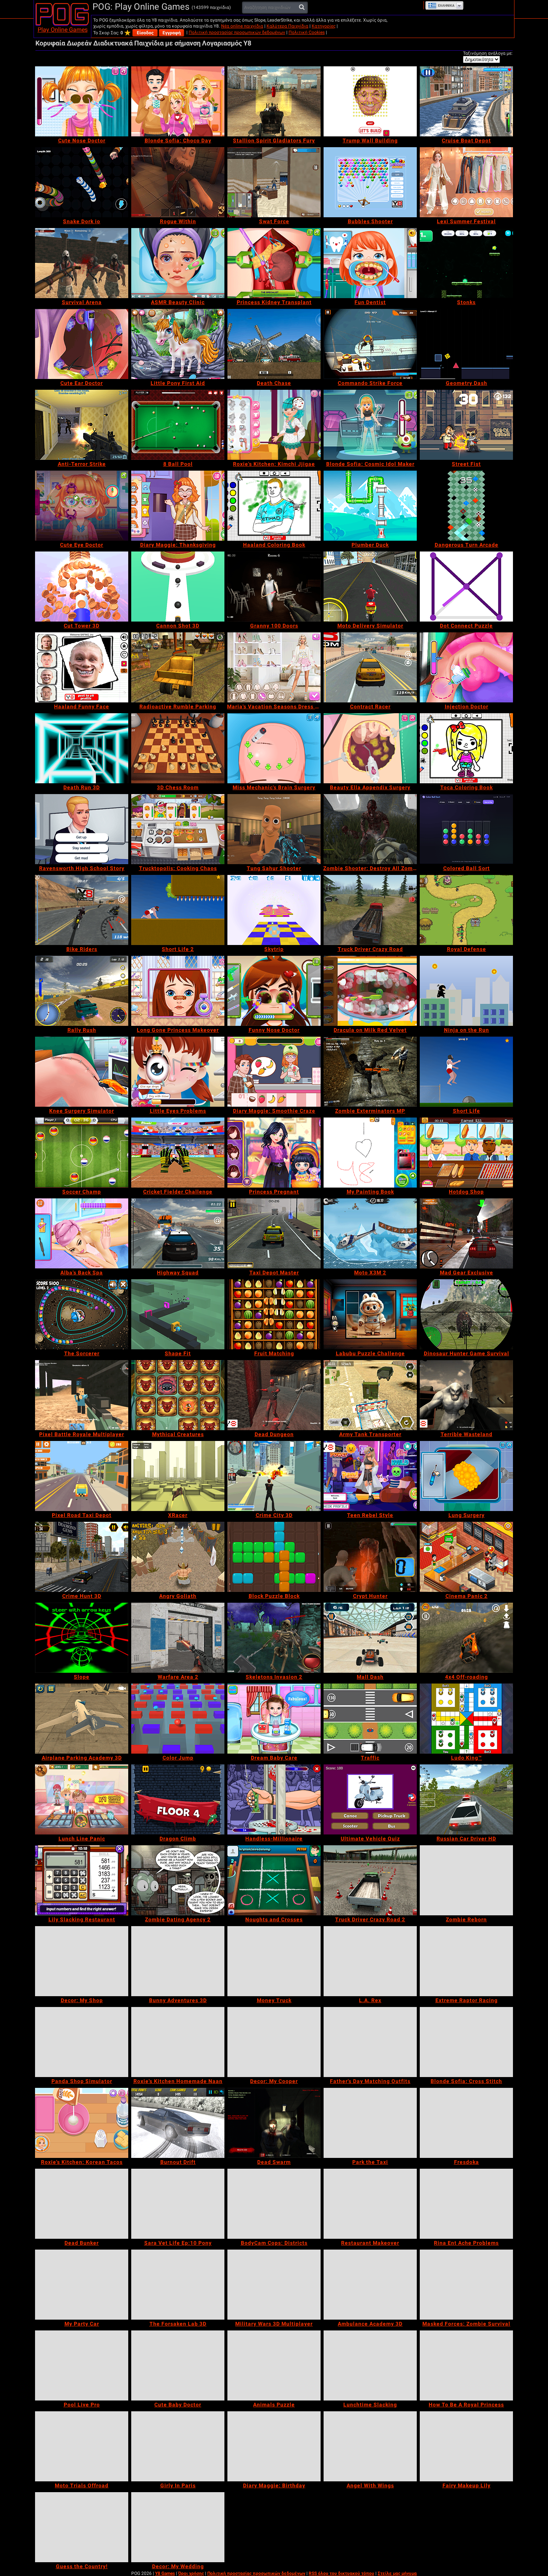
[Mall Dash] (370, 1638)
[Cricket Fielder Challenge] (178, 1153)
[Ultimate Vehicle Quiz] (370, 1799)
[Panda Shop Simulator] (82, 2042)
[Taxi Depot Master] (274, 1233)
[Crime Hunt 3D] (82, 1557)
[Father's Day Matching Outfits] (370, 2042)
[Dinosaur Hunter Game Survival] (466, 1314)
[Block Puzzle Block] (274, 1557)
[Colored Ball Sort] (466, 829)
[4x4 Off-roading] (466, 1638)
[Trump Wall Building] (370, 101)
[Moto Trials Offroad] (82, 2446)
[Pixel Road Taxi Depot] (82, 1476)
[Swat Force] (274, 182)
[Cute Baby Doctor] (178, 2365)
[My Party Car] (82, 2285)
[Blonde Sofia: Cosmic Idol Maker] (370, 425)
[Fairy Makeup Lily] (466, 2446)
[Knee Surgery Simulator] (82, 1072)
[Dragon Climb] (178, 1799)
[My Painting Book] (370, 1153)
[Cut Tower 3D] (82, 587)
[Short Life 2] (178, 910)
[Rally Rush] (82, 991)
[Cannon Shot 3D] (178, 587)
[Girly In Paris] (178, 2446)
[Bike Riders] (82, 910)
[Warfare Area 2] (178, 1638)
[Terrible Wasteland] (466, 1395)
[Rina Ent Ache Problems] (466, 2204)
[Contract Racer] (370, 667)
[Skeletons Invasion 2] (274, 1638)
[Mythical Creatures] (178, 1395)
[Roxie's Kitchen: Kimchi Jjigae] (274, 425)
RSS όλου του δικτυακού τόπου (341, 2573)
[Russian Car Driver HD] (466, 1799)
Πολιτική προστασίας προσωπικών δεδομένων (237, 32)
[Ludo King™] (466, 1719)
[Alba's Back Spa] (82, 1233)
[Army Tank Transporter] (370, 1395)
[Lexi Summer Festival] (466, 182)
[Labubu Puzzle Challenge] (370, 1314)
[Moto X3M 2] (370, 1233)
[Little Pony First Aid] (178, 344)
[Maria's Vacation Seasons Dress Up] (274, 667)
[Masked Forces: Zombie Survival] (466, 2285)
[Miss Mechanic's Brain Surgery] (274, 748)
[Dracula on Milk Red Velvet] (370, 991)
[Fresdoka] (466, 2123)
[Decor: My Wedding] (178, 2527)
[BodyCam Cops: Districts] (274, 2204)
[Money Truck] (274, 1961)
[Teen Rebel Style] (370, 1476)
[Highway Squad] (178, 1233)
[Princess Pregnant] (274, 1153)
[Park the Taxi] (370, 2123)
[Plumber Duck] (370, 506)
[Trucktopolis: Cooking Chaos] (178, 829)
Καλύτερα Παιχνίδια (287, 26)
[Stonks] (466, 263)
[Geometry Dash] (466, 344)
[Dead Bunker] (82, 2204)
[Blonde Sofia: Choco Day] (178, 101)
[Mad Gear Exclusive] (466, 1233)
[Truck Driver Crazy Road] (370, 910)
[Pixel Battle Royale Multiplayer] (82, 1395)
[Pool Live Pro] (82, 2365)
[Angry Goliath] (178, 1557)
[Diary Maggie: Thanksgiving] (178, 506)
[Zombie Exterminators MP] (370, 1072)
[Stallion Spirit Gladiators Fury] (274, 101)
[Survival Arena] (82, 263)
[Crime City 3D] (274, 1476)
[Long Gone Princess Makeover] (178, 991)
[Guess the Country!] (82, 2527)
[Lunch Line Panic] (82, 1799)
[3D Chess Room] (178, 748)
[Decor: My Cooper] (274, 2042)
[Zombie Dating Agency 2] (178, 1880)
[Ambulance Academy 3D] (370, 2285)
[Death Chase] (274, 344)
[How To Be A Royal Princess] (466, 2365)
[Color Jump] (178, 1719)
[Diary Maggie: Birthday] (274, 2446)
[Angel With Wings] (370, 2446)
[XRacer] (178, 1476)
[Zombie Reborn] (466, 1880)
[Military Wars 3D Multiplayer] (274, 2285)
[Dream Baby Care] (274, 1719)
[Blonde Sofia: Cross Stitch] (466, 2042)
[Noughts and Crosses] (274, 1880)
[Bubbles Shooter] (370, 182)
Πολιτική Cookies (307, 32)
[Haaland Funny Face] (82, 667)
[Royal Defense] (466, 910)
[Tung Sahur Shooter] (274, 829)
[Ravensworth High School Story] (82, 829)
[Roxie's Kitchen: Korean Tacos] (82, 2123)
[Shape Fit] (178, 1314)
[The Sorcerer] (82, 1314)
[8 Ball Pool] (178, 425)
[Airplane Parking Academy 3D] (82, 1719)
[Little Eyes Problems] (178, 1072)
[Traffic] (370, 1719)
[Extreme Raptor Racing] (466, 1961)
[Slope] (82, 1638)
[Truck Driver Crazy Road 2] (370, 1880)
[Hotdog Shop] (466, 1153)
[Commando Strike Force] (370, 344)
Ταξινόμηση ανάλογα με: (488, 53)
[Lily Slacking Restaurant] (82, 1880)
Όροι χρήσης (191, 2573)
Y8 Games (165, 2573)
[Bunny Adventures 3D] (178, 1961)
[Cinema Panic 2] (466, 1557)
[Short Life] (466, 1072)
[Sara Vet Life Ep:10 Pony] (178, 2204)
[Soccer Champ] (82, 1153)
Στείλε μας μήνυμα (397, 2573)
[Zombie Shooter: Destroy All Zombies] (370, 829)
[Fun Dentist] (370, 263)
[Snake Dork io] (82, 182)
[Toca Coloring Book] (466, 748)
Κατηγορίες (324, 26)
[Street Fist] (466, 425)
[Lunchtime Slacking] (370, 2365)
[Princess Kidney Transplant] (274, 263)
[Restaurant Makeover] (370, 2204)
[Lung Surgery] (466, 1476)
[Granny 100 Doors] (274, 587)
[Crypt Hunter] (370, 1557)
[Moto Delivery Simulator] (370, 587)
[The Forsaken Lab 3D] (178, 2285)
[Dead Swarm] (274, 2123)
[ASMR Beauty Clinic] (178, 263)
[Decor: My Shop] (82, 1961)
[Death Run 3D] (82, 748)
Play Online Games (63, 30)
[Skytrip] (274, 910)
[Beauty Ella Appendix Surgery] (370, 748)
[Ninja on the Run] (466, 991)
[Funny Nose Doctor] (274, 991)
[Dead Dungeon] (274, 1395)
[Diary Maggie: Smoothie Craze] (274, 1072)
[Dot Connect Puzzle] (466, 587)
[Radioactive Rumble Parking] (178, 667)
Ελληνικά (446, 6)
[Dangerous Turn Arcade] (466, 506)
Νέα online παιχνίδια (242, 26)
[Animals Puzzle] (274, 2365)
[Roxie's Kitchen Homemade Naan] (178, 2042)
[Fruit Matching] (274, 1314)
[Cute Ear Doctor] (82, 344)
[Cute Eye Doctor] (82, 506)
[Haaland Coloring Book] (274, 506)
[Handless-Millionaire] (274, 1799)
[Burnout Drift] (178, 2123)
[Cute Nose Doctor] (82, 101)
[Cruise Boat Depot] (466, 101)
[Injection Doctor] (466, 667)
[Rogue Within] (178, 182)
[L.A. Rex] (370, 1961)
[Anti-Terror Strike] (82, 425)
